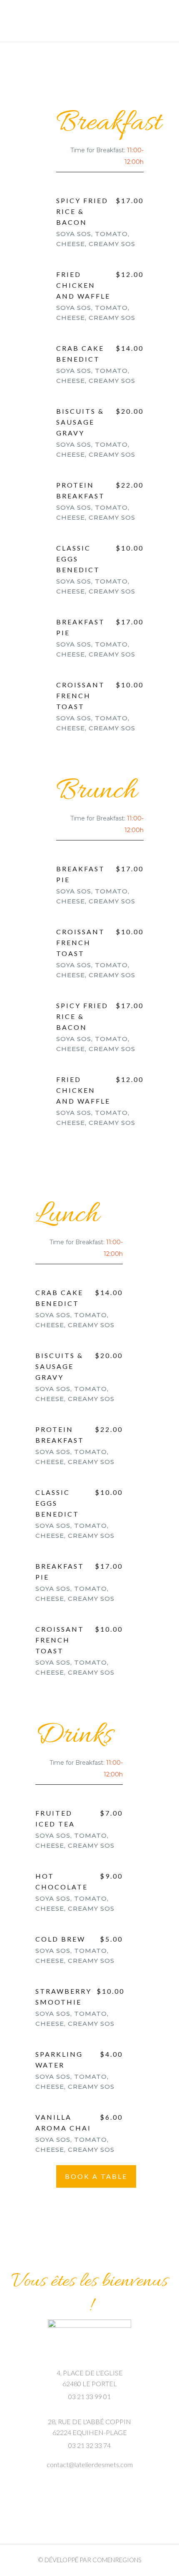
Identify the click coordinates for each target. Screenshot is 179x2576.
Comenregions (117, 2560)
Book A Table (96, 2176)
